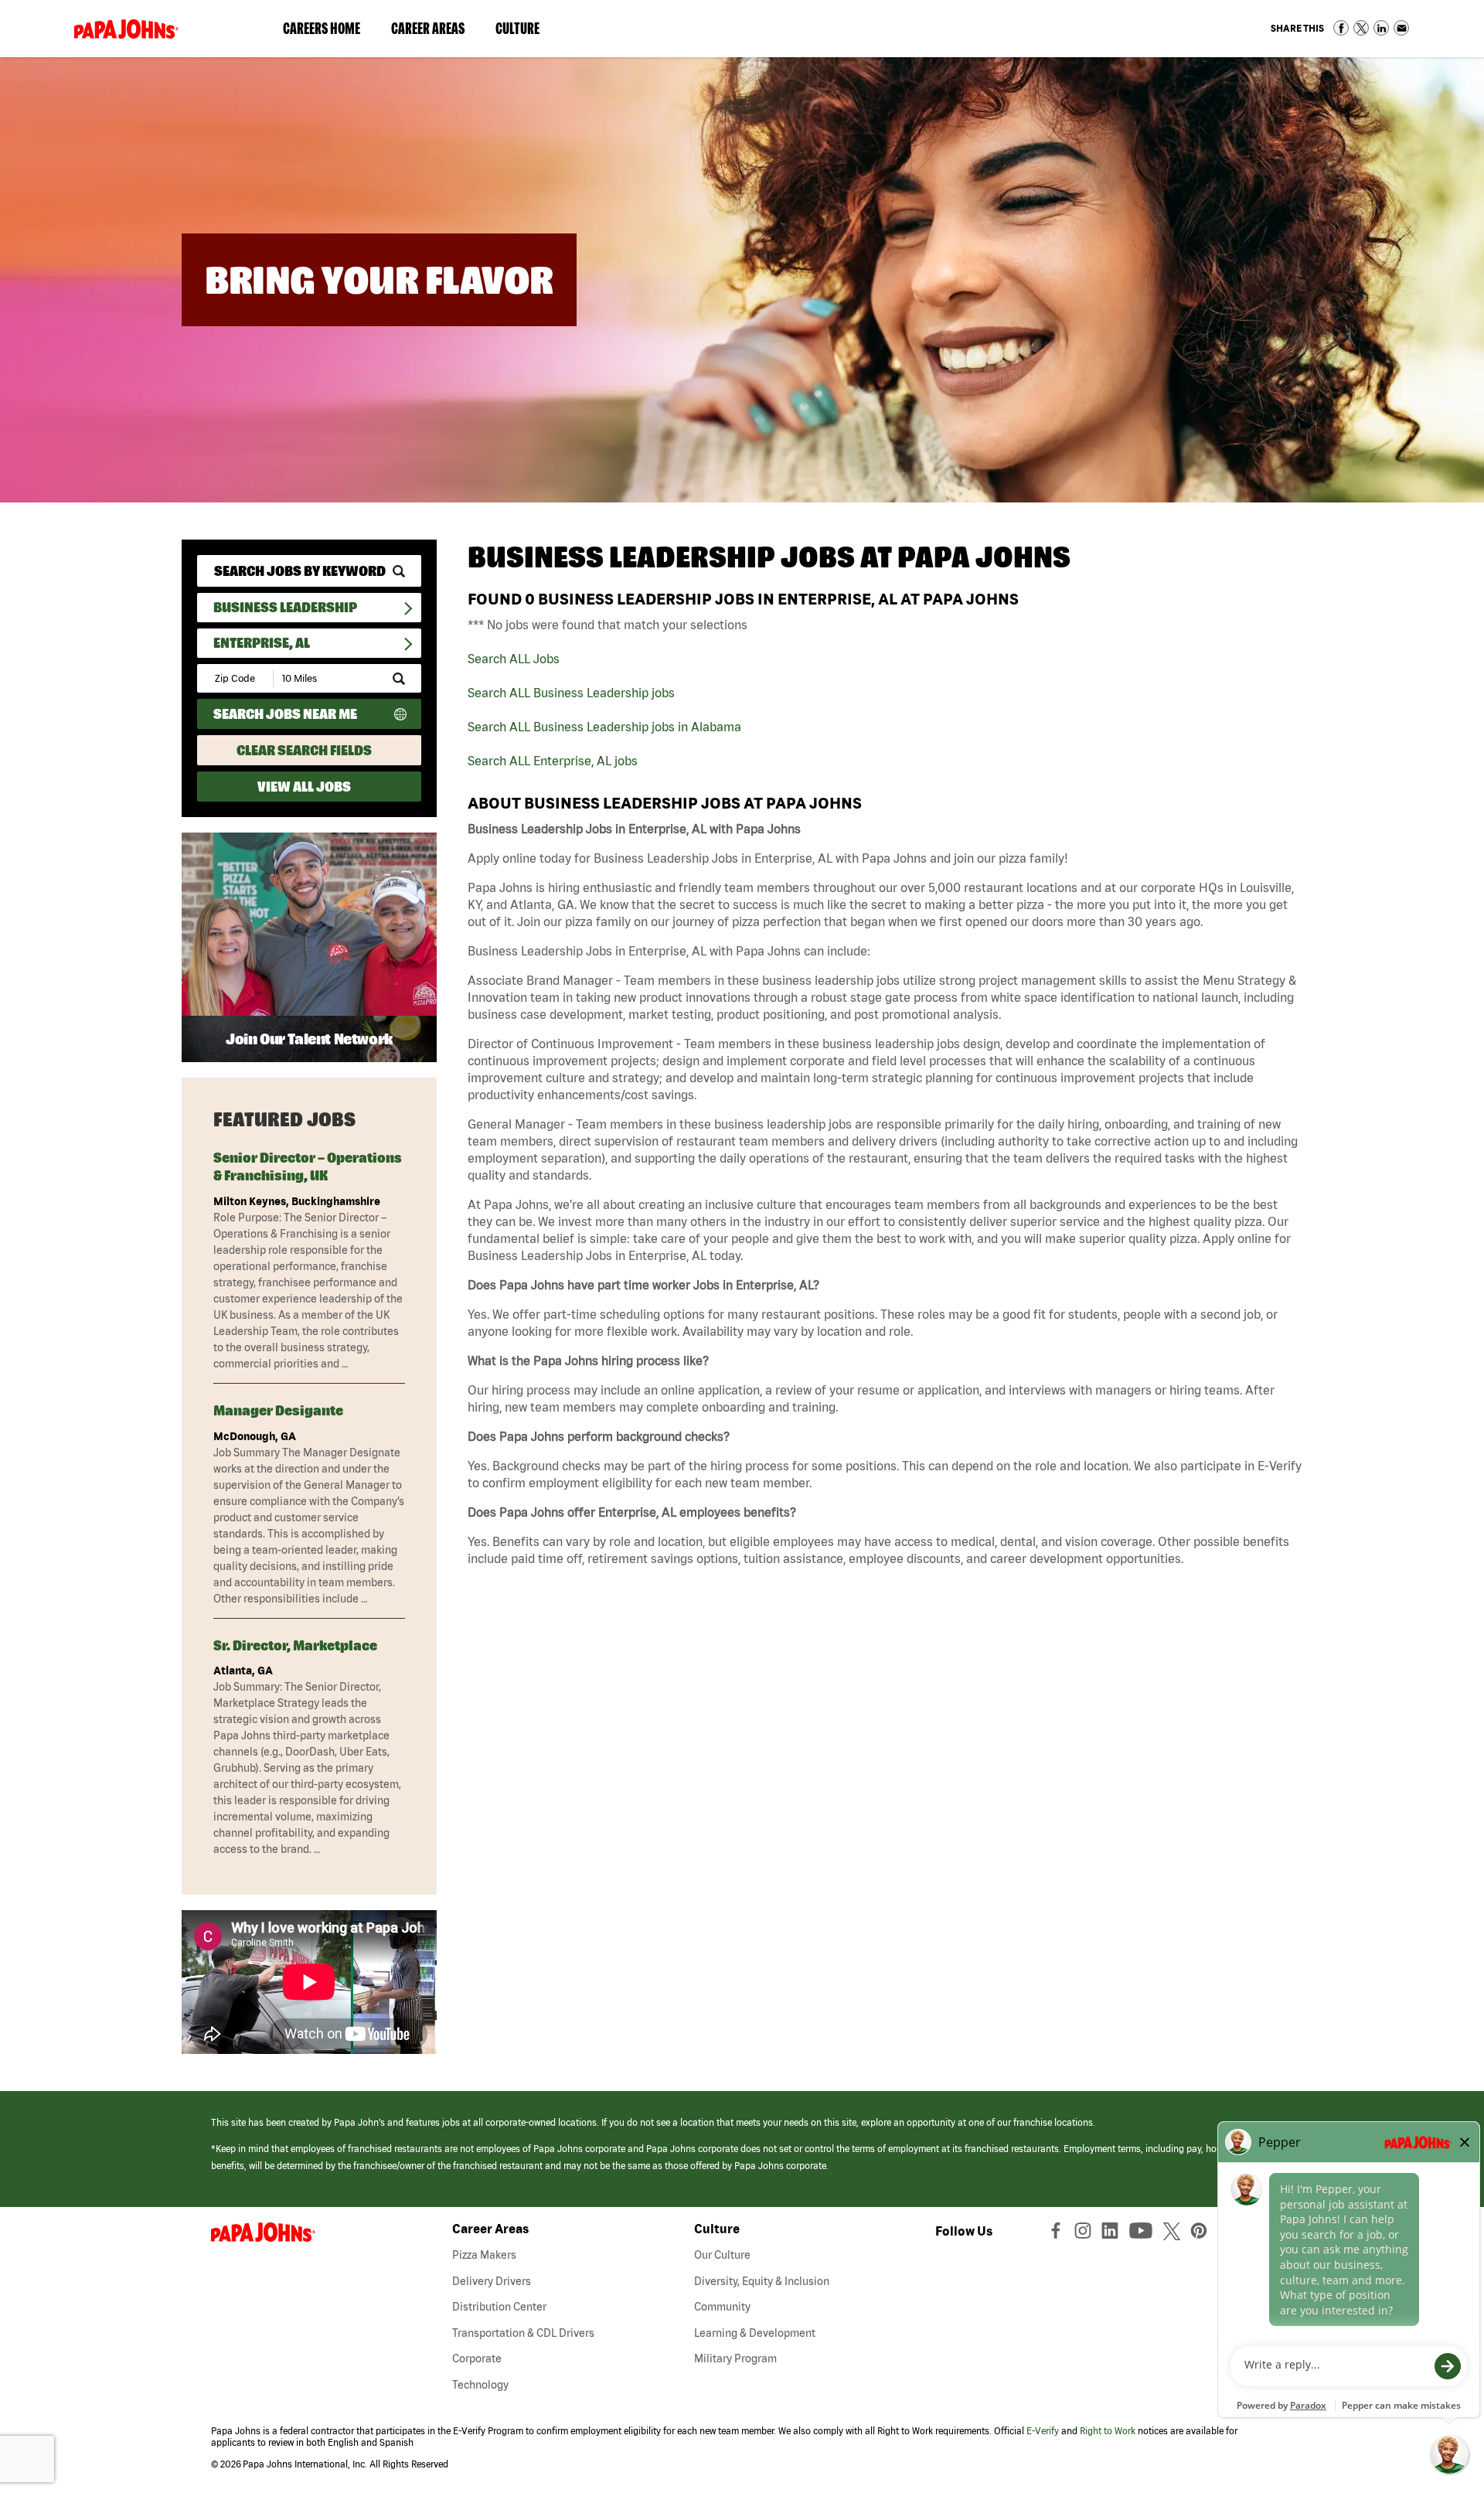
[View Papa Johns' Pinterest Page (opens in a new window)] (1203, 2234)
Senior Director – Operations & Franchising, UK (308, 1166)
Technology (480, 2385)
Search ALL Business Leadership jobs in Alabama (604, 727)
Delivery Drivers (492, 2281)
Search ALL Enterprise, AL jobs (553, 761)
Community (722, 2307)
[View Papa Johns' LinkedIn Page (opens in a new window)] (1114, 2234)
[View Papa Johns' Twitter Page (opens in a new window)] (1174, 2234)
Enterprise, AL (262, 643)
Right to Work (1108, 2431)
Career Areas (436, 32)
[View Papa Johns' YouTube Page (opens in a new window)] (1145, 2234)
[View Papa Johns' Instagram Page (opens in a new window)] (1085, 2234)
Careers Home (322, 28)
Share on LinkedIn (1381, 28)
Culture (525, 32)
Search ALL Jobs (514, 659)
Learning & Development (755, 2333)
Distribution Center (499, 2307)
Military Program (735, 2358)
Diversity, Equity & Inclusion (762, 2281)
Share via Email (1401, 28)
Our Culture (722, 2255)
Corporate (477, 2358)
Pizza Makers (484, 2255)
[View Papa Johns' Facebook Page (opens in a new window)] (1058, 2234)
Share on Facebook (1341, 28)
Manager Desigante (278, 1410)
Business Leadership (285, 607)
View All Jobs (304, 787)
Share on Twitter (1361, 28)
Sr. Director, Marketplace (295, 1645)
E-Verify (1043, 2431)
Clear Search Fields (304, 750)
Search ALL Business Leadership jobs (571, 693)
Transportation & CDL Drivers (523, 2333)
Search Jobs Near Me (285, 714)
